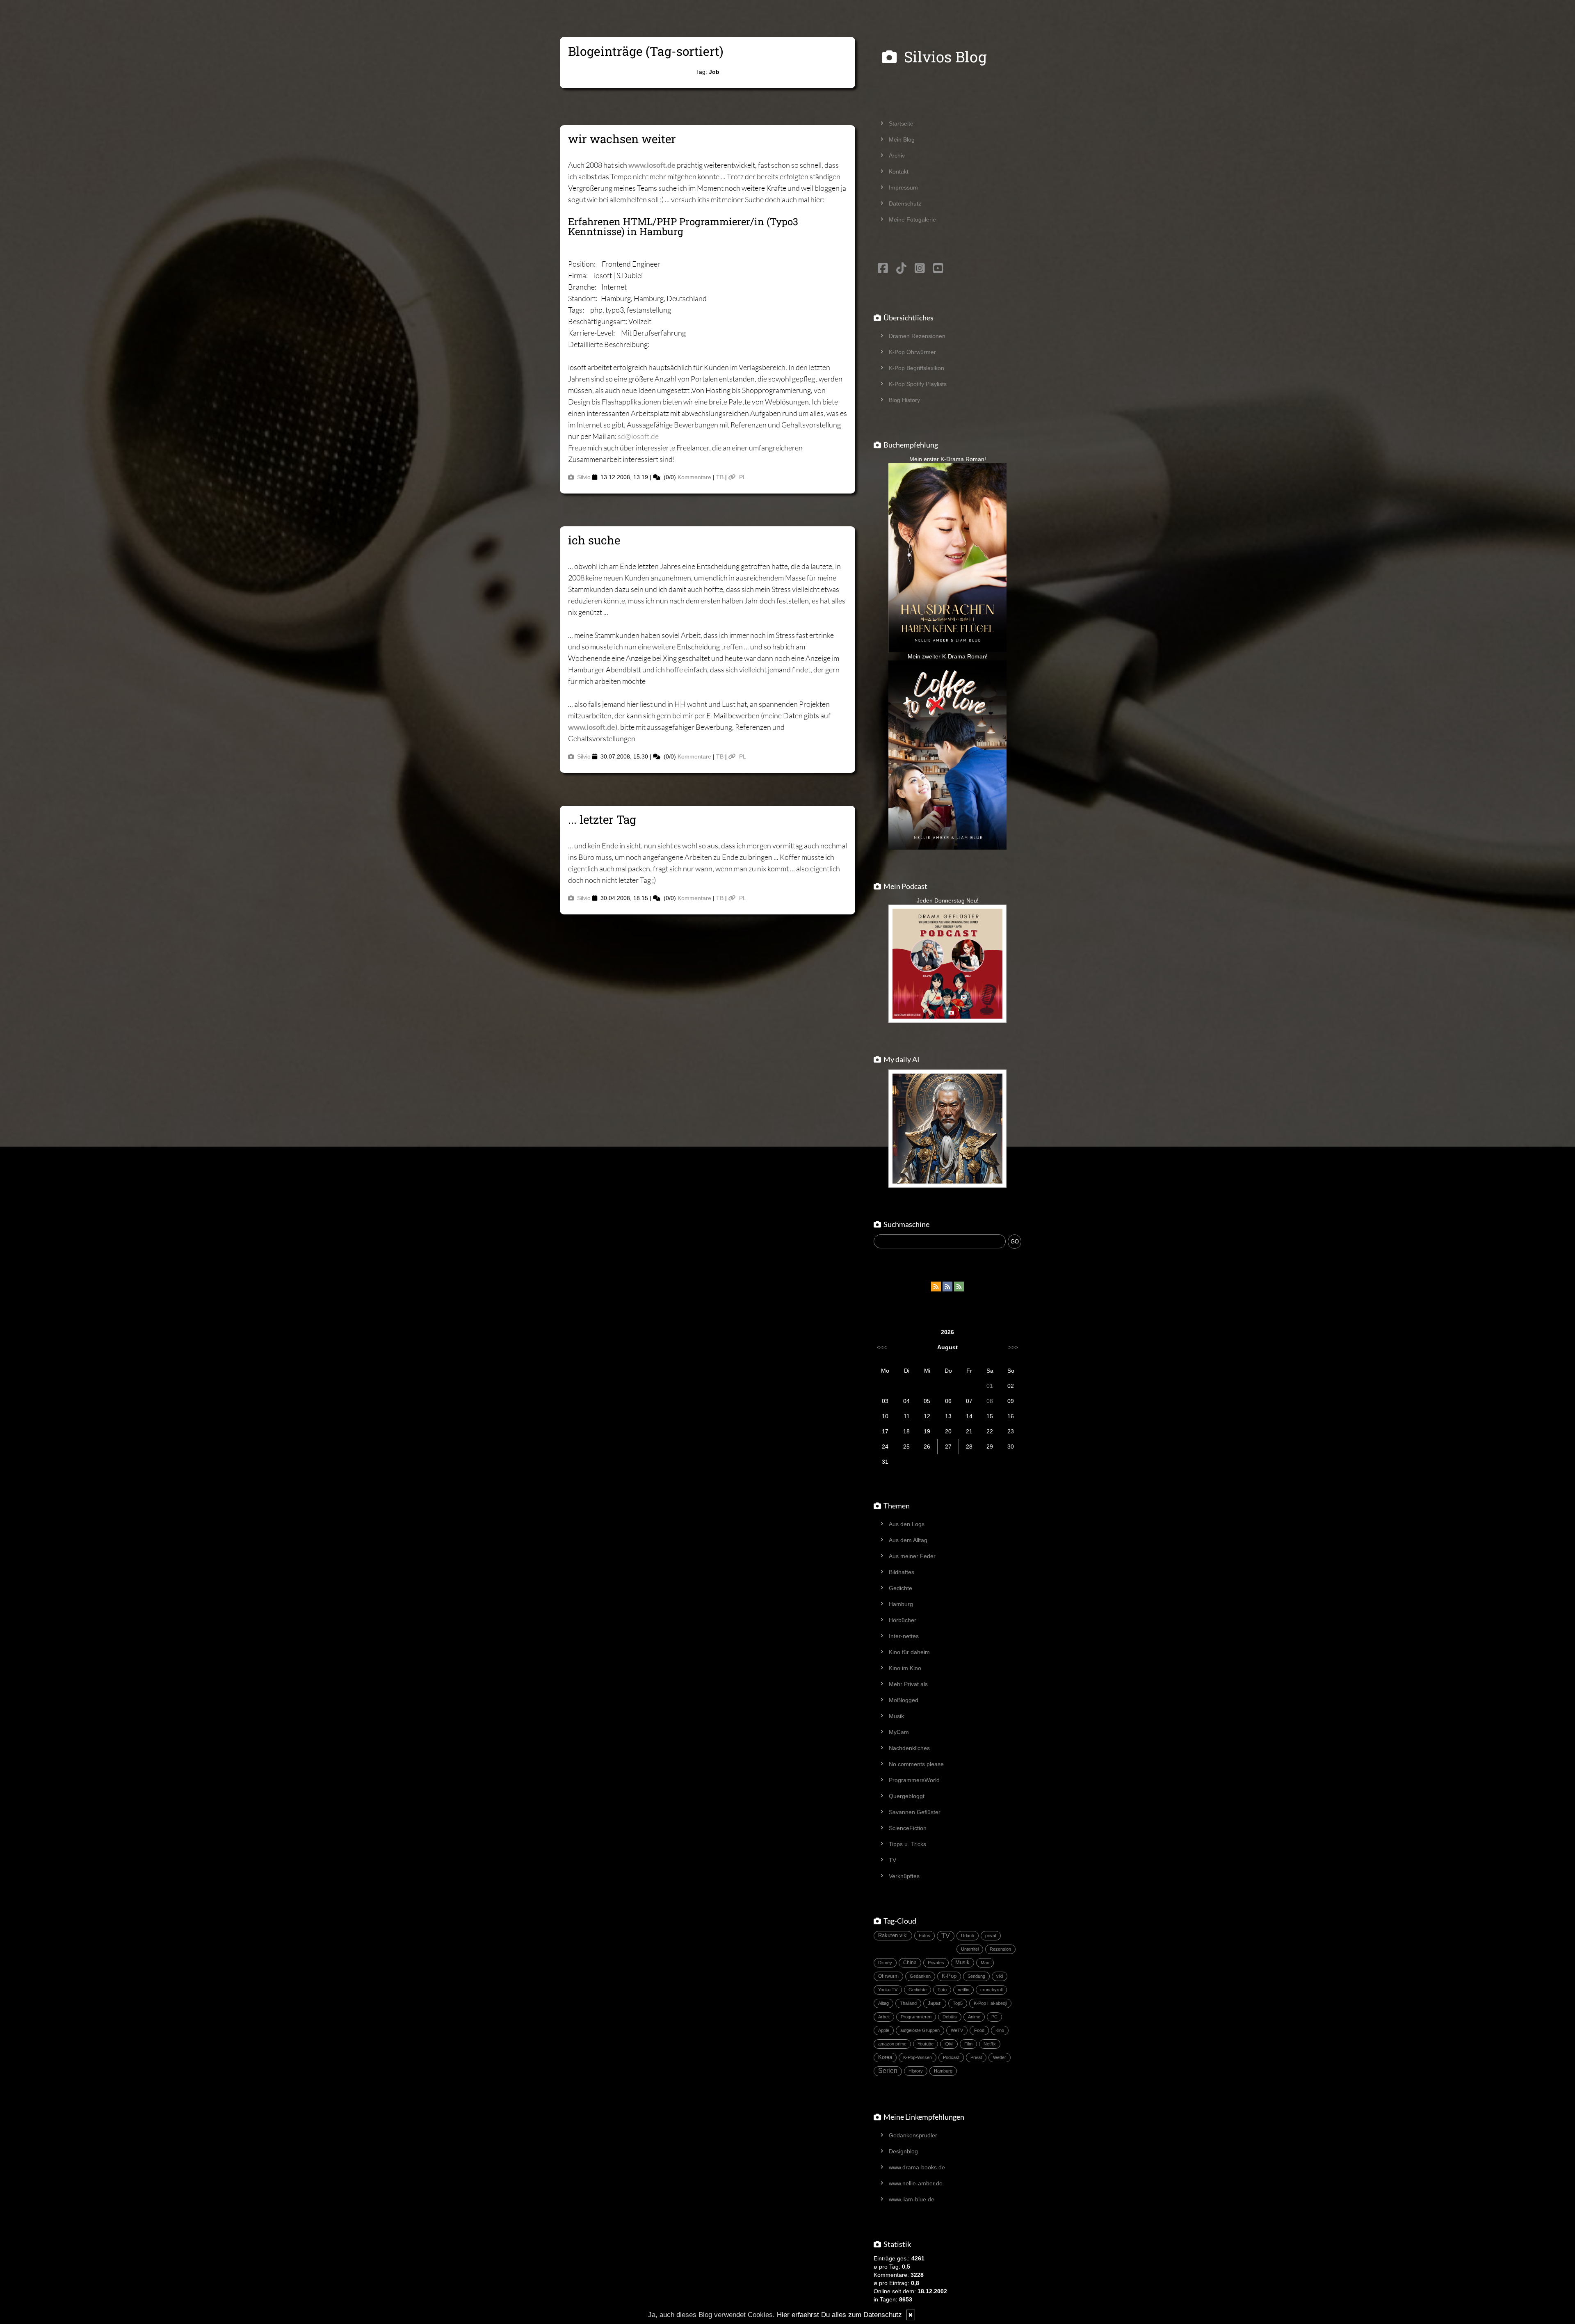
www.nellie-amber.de (916, 2183)
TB (720, 477)
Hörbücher (903, 1620)
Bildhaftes (902, 1572)
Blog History (904, 400)
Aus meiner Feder (912, 1556)
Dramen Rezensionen (917, 336)
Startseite (901, 123)
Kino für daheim (909, 1652)
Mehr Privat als (908, 1684)
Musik (896, 1716)
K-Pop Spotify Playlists (918, 384)
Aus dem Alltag (908, 1540)
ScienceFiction (908, 1828)
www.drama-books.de (917, 2167)
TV (892, 1860)
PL (743, 477)
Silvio (584, 477)
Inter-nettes (904, 1636)
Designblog (903, 2151)
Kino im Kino (905, 1668)
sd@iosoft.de (638, 436)
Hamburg (901, 1604)
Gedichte (900, 1588)
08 (990, 1401)
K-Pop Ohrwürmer (912, 352)
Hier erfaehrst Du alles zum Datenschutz (839, 2315)
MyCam (899, 1732)
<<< (882, 1347)
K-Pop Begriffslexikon (916, 368)
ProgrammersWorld (914, 1780)
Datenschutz (905, 203)
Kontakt (899, 171)
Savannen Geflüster (915, 1812)
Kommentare (694, 477)
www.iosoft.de (652, 165)
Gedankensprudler (913, 2135)
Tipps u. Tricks (907, 1844)
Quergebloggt (907, 1796)
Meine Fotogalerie (912, 219)
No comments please (916, 1764)
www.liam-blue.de (912, 2199)
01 (990, 1386)
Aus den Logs (907, 1524)
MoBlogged (904, 1700)
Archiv (897, 155)
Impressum (903, 187)
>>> (1013, 1347)
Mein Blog (902, 139)
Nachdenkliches (909, 1748)
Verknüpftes (904, 1876)
